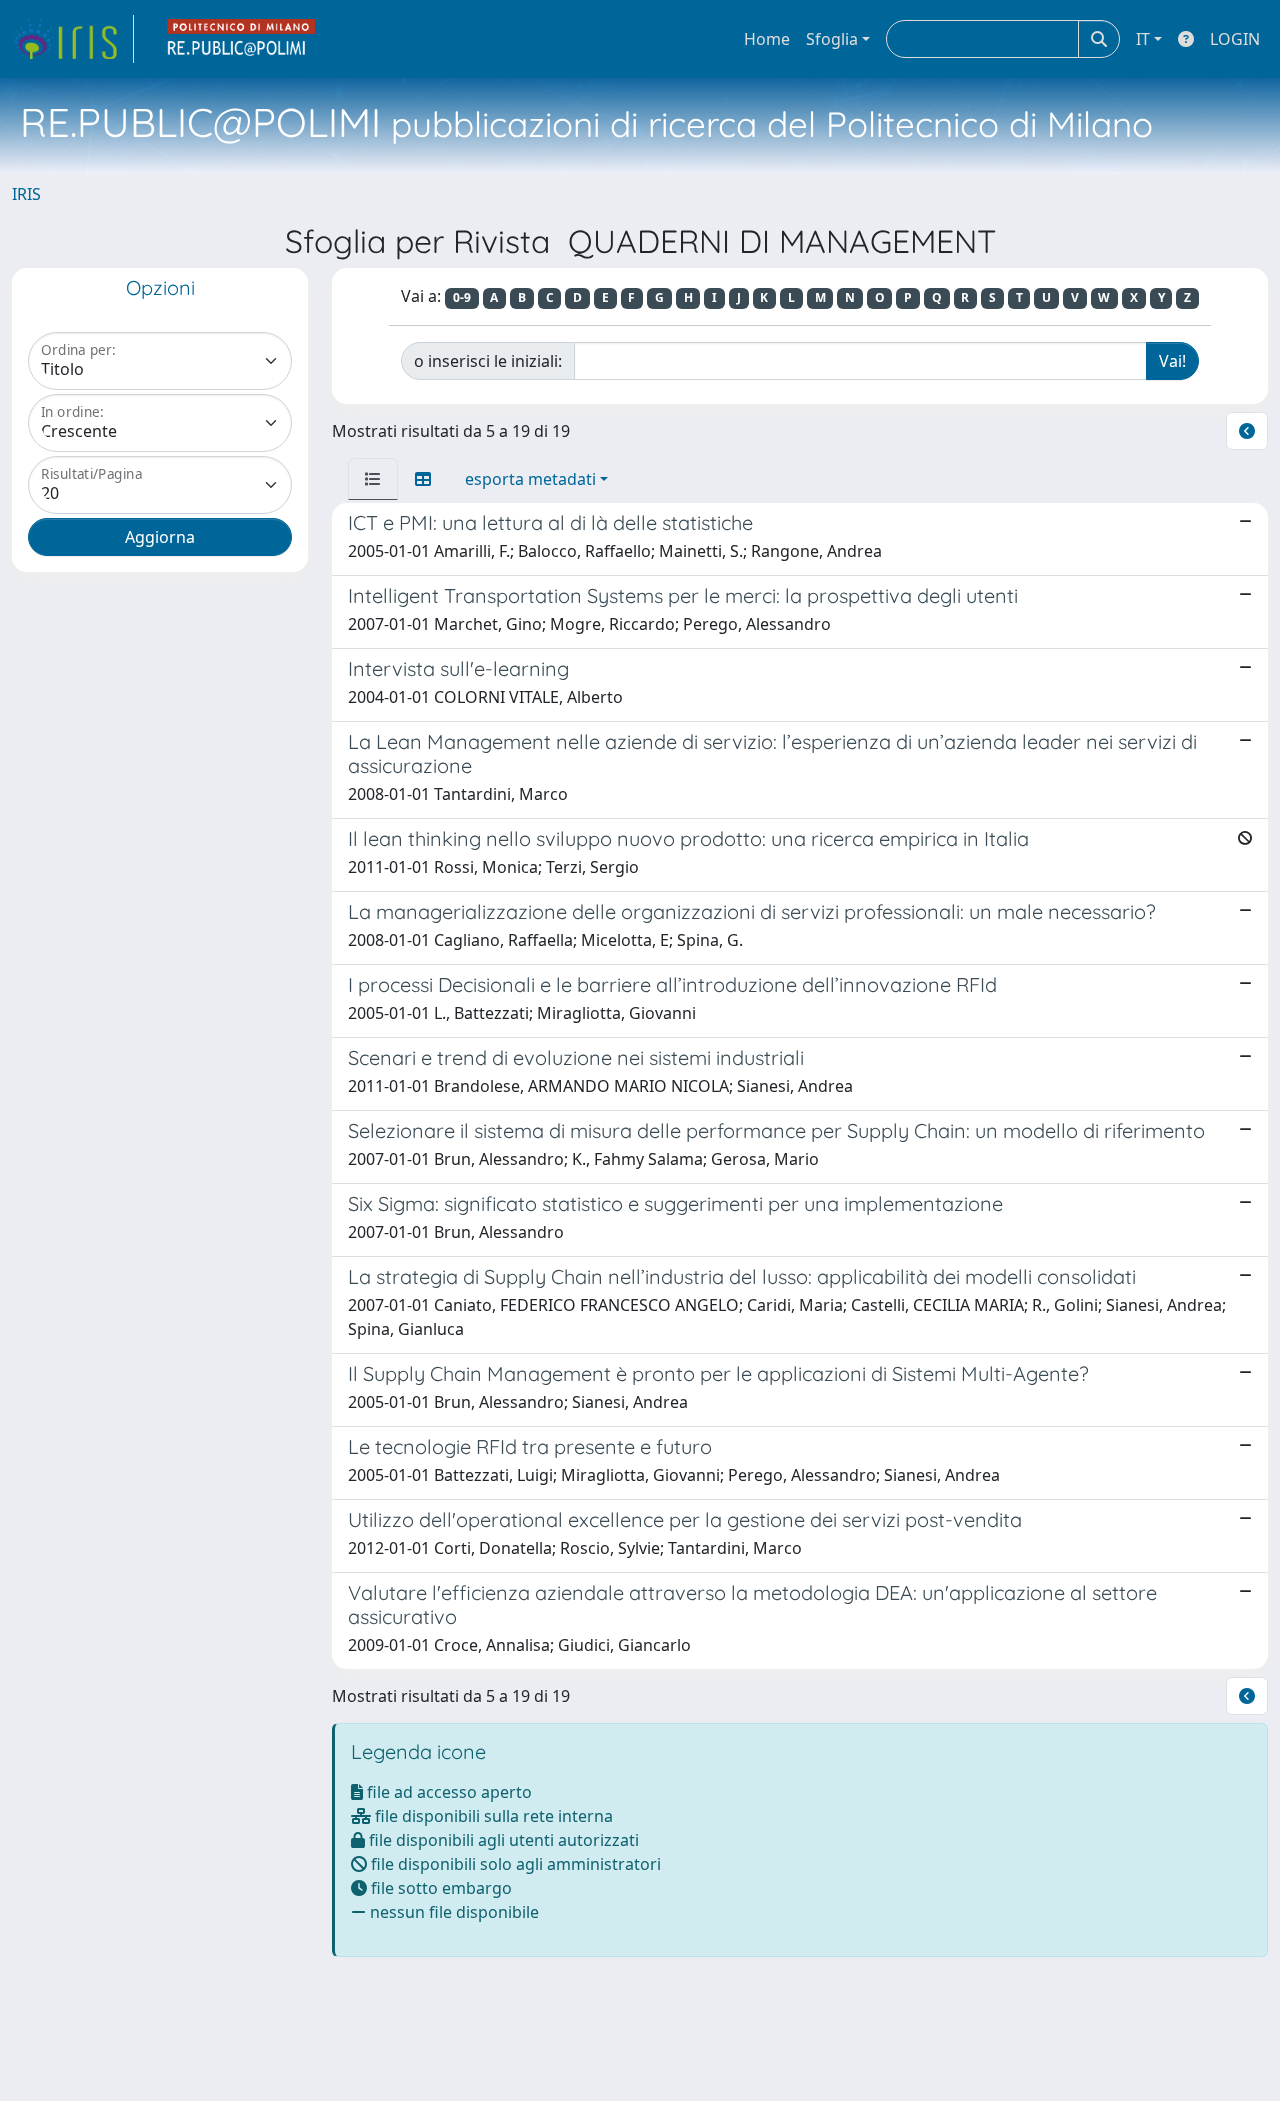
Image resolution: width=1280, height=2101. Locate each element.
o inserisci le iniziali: (488, 361)
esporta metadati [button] (530, 479)
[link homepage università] (242, 39)
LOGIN (1235, 39)
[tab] (373, 479)
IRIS (26, 194)
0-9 (462, 297)
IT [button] (1143, 39)
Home (767, 39)
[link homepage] (73, 39)
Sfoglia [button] (832, 39)
